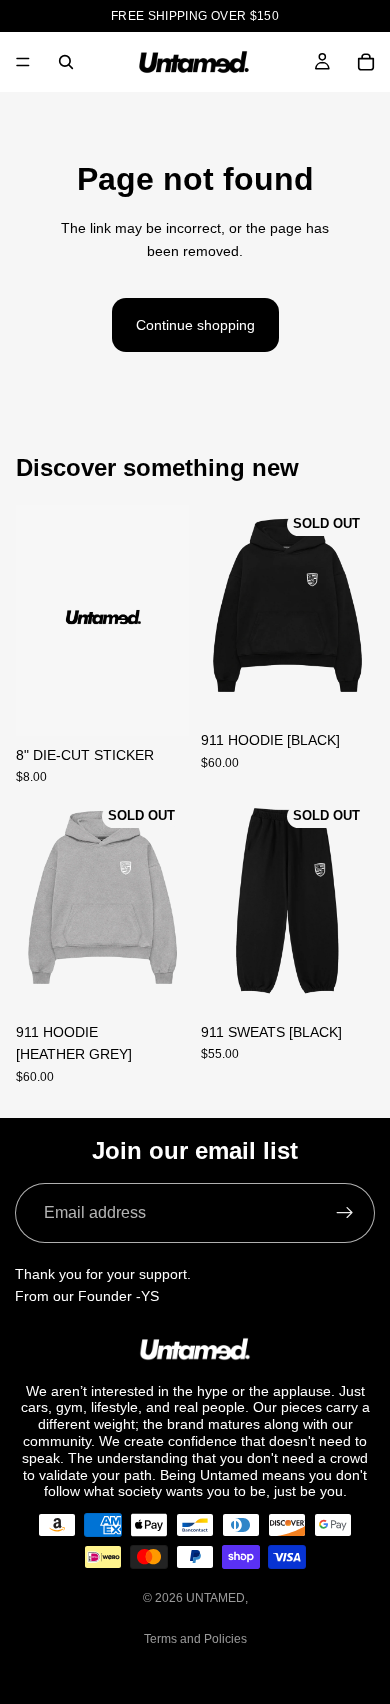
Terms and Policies (195, 1639)
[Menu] (23, 62)
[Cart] (366, 62)
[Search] (66, 62)
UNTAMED (215, 1598)
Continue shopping (195, 325)
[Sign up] (345, 1213)
